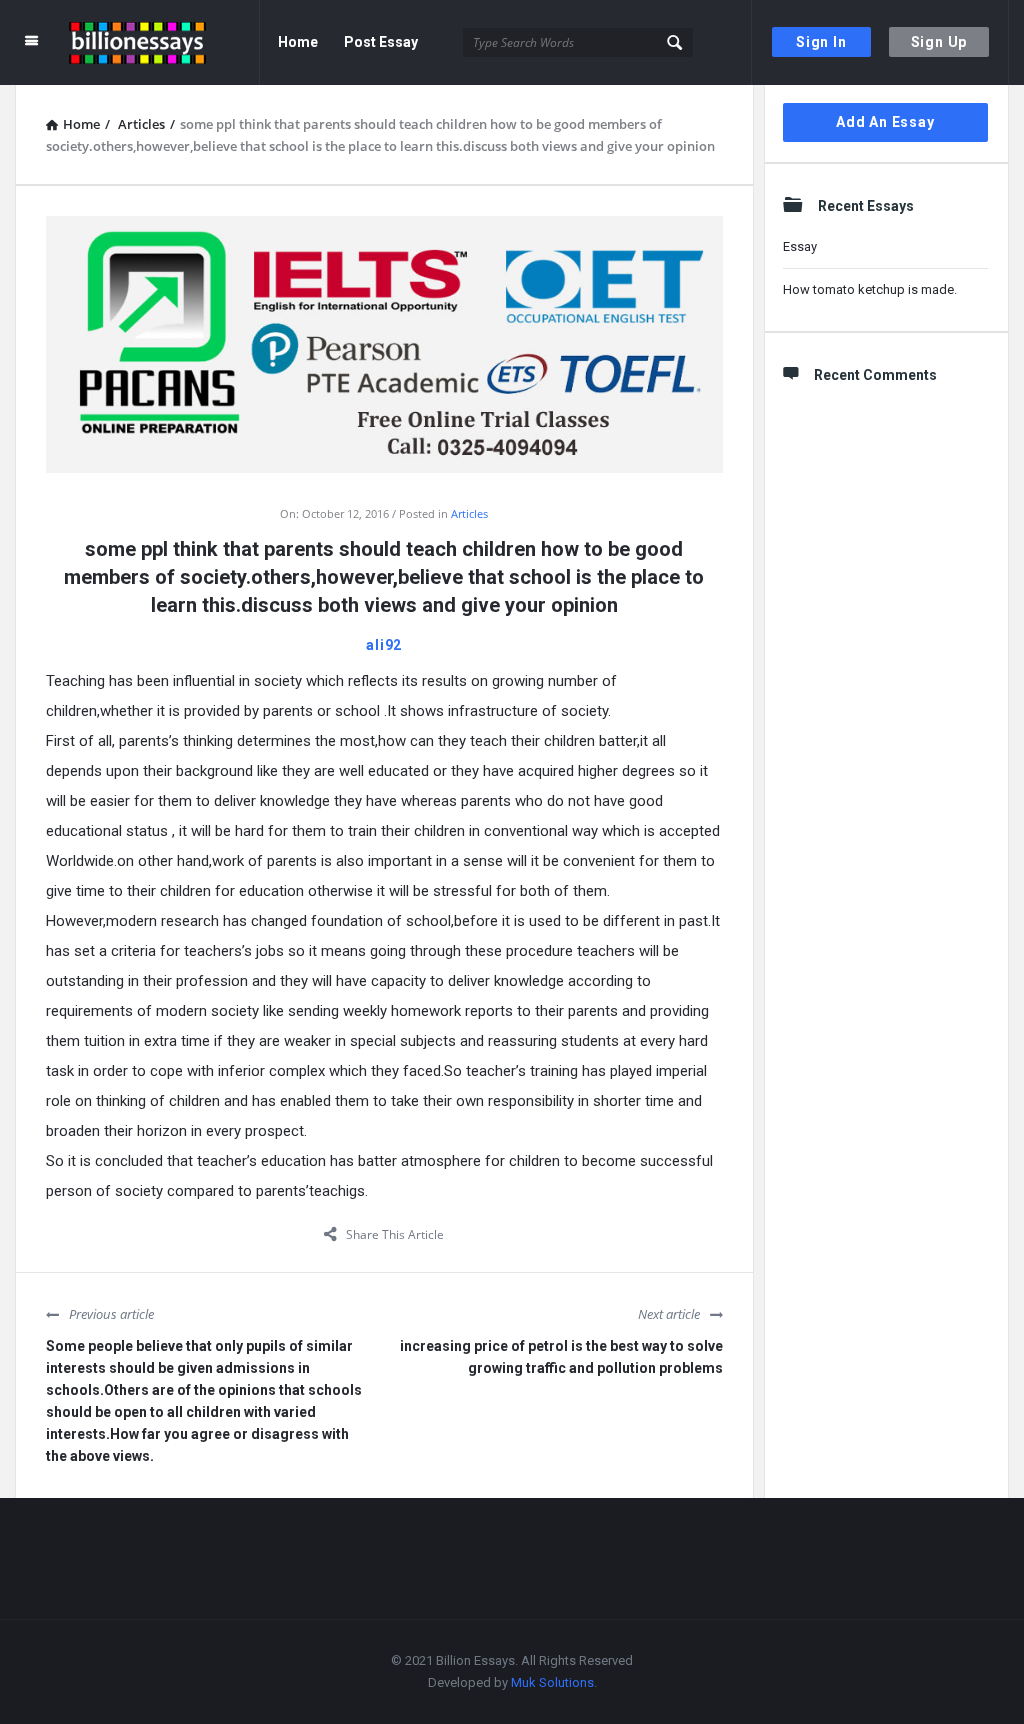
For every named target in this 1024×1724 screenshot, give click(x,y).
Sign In (821, 42)
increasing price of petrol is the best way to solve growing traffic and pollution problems (561, 1357)
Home (298, 42)
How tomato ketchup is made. (870, 289)
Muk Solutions (552, 1682)
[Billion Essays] (164, 42)
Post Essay (381, 42)
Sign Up (939, 42)
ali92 (384, 645)
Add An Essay (885, 122)
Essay (800, 246)
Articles (469, 513)
